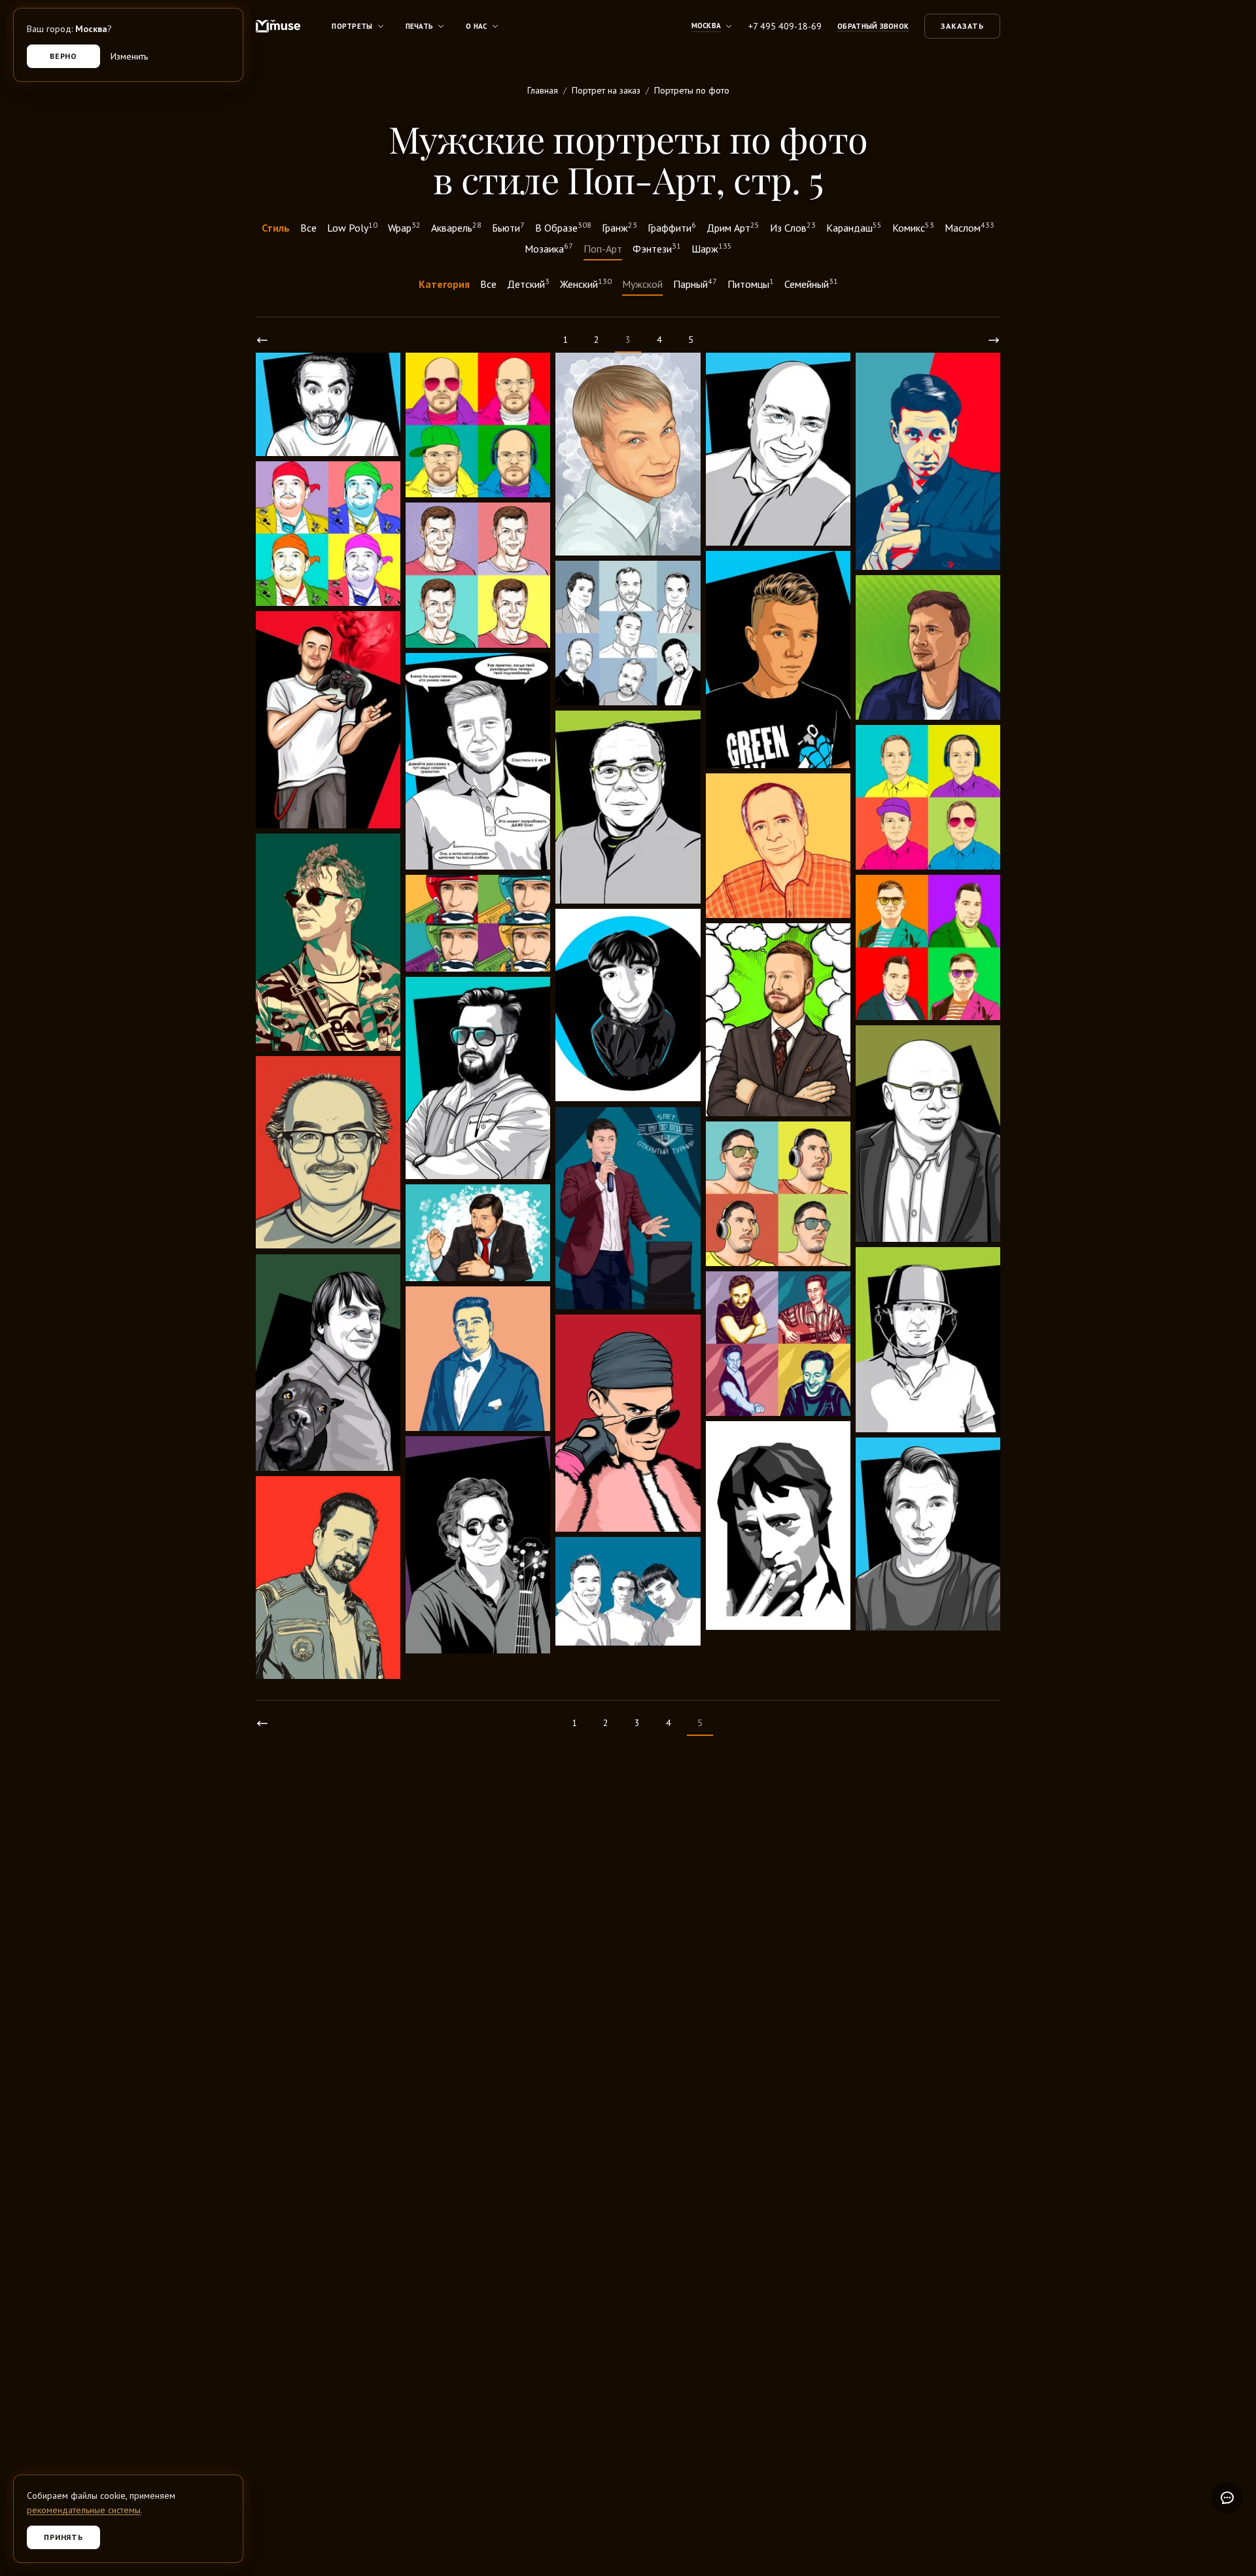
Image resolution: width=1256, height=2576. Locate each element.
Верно (64, 56)
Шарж (712, 248)
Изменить (129, 56)
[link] (262, 340)
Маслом (969, 227)
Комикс (913, 227)
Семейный (811, 283)
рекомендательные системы (84, 2510)
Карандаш (854, 227)
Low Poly (352, 227)
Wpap (404, 227)
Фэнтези (657, 248)
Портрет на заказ (606, 90)
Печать (420, 26)
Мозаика (549, 248)
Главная (543, 90)
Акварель (456, 227)
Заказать (962, 26)
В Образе (563, 227)
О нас (476, 26)
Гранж (619, 227)
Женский (586, 283)
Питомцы (751, 283)
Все (308, 228)
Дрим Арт (733, 227)
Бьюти (508, 227)
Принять (64, 2537)
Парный (695, 283)
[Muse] (278, 26)
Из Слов (793, 227)
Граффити (672, 227)
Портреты (352, 26)
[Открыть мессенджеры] (1227, 2497)
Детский (528, 283)
